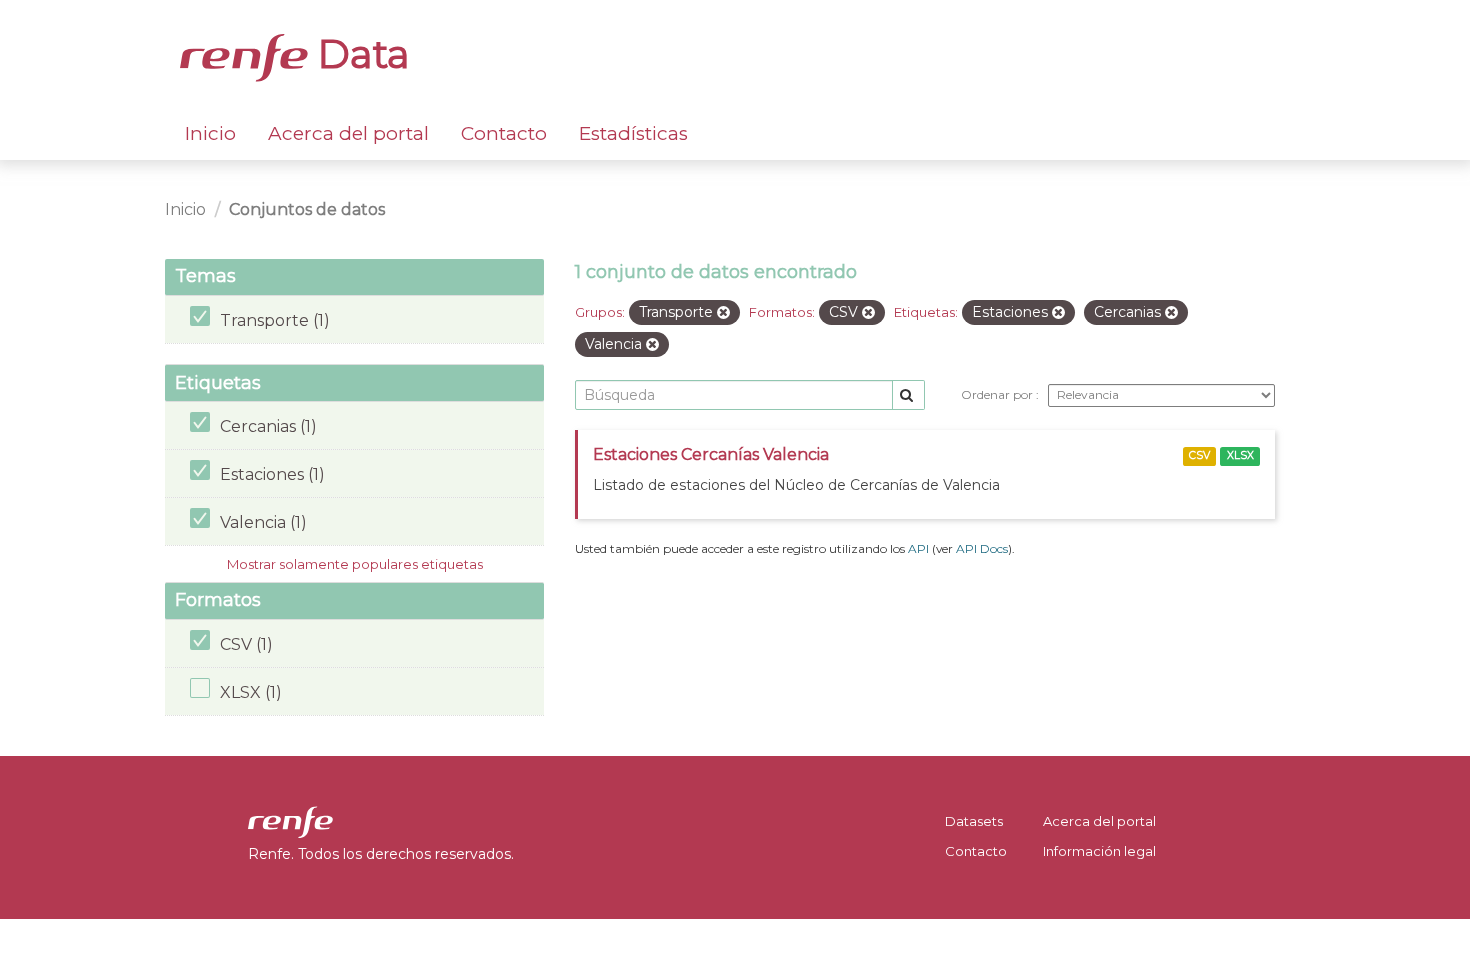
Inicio (210, 133)
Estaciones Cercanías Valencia (711, 454)
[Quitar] (723, 313)
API (918, 548)
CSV (1199, 455)
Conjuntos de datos (307, 209)
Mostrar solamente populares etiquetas (355, 564)
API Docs (982, 548)
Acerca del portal (348, 133)
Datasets (974, 821)
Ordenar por (998, 394)
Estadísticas (633, 133)
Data (359, 54)
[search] (908, 395)
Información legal (1099, 851)
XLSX (1240, 455)
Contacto (504, 133)
